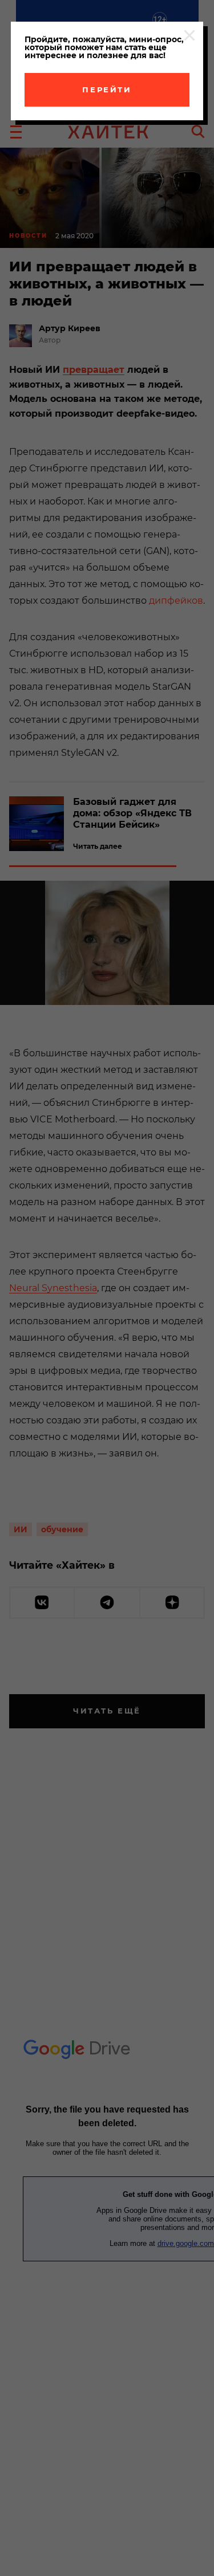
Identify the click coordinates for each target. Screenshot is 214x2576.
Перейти (107, 89)
